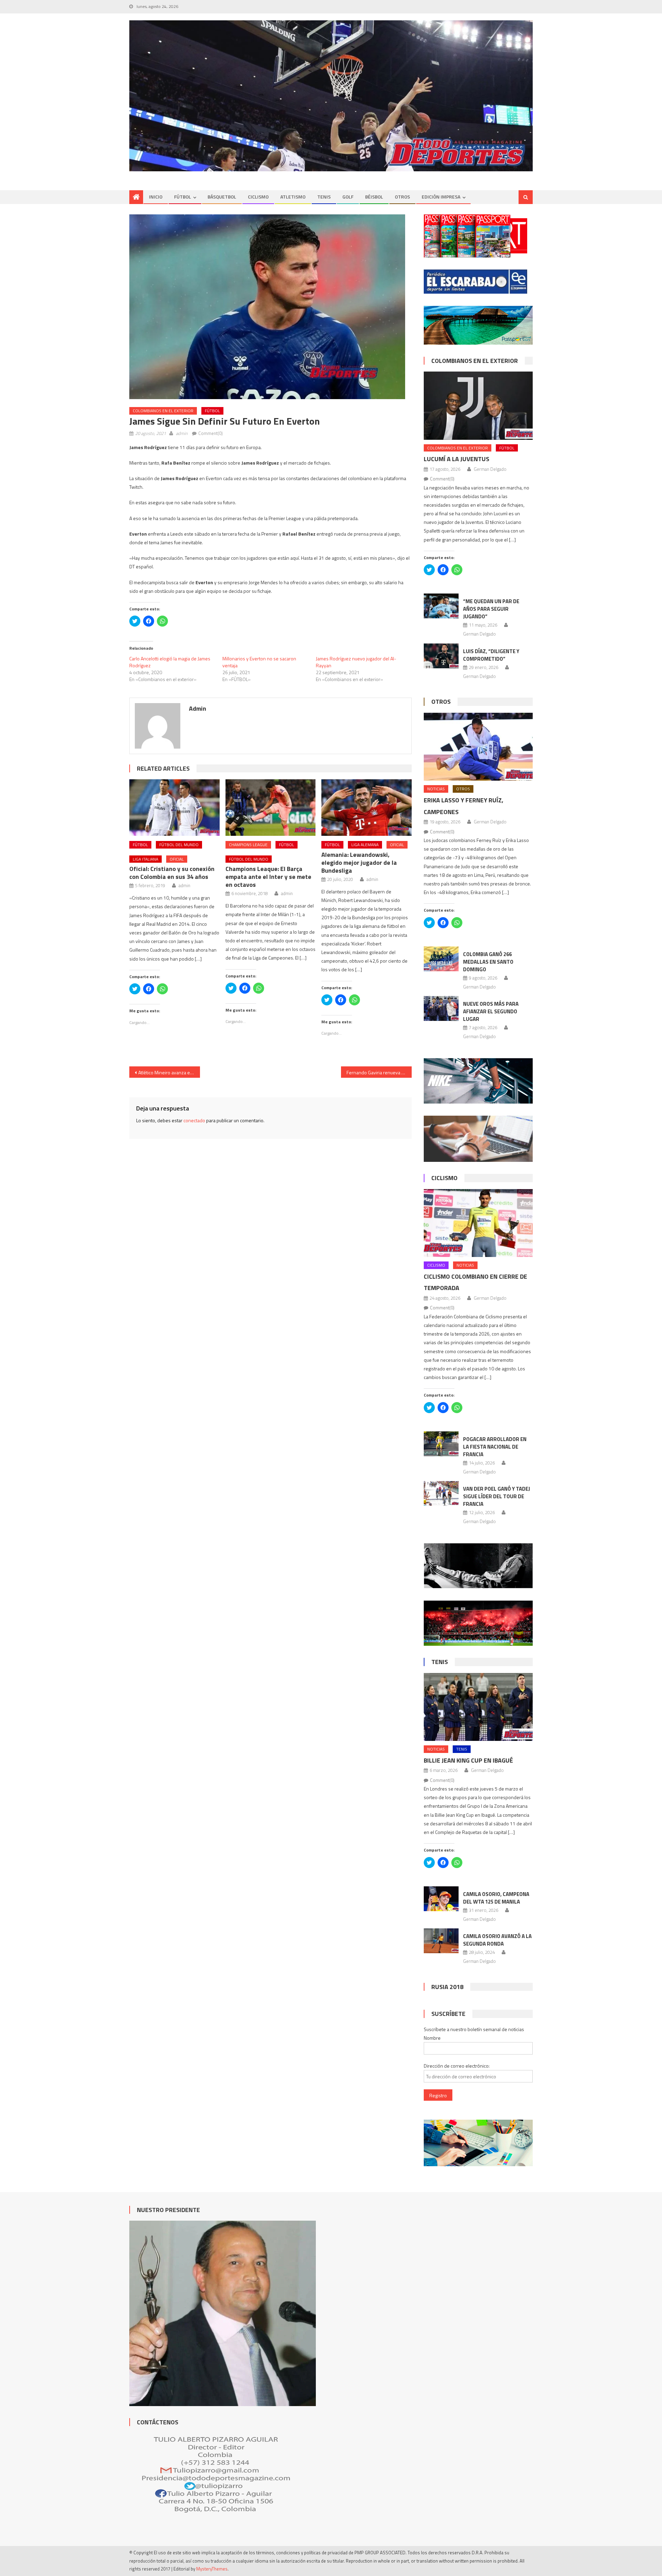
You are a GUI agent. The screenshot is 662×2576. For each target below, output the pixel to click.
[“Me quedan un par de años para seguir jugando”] (441, 606)
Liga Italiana (146, 859)
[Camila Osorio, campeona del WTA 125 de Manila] (441, 1899)
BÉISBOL (374, 197)
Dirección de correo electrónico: (457, 2066)
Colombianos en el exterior (163, 411)
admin (182, 433)
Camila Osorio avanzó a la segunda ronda (497, 1940)
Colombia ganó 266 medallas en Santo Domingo (488, 962)
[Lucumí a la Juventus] (478, 405)
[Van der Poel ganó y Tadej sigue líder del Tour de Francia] (441, 1493)
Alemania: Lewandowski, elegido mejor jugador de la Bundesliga (359, 863)
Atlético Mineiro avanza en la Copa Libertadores (169, 1072)
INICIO (156, 197)
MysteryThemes (212, 2569)
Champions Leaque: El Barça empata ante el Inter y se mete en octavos (268, 877)
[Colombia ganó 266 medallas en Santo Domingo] (441, 959)
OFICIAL (177, 859)
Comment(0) (210, 433)
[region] (331, 96)
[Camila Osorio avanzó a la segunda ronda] (441, 1941)
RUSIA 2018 (447, 1987)
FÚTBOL (183, 197)
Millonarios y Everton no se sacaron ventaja (259, 662)
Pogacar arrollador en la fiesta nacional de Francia (495, 1447)
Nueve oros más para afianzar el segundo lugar (491, 1011)
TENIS (324, 197)
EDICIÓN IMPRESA (441, 197)
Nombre (432, 2038)
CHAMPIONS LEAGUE (248, 845)
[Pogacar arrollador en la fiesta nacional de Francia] (441, 1444)
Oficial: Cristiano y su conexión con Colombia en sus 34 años (172, 873)
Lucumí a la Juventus (457, 459)
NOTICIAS (436, 789)
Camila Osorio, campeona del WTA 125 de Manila (496, 1898)
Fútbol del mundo (179, 845)
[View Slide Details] (331, 96)
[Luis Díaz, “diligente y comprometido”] (441, 656)
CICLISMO (258, 197)
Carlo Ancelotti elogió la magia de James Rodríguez (170, 662)
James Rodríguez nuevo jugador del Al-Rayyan (356, 662)
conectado (194, 1120)
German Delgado (490, 469)
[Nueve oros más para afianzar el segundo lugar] (441, 1008)
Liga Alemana (365, 845)
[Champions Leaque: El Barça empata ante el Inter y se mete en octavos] (271, 808)
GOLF (348, 197)
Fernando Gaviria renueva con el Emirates (379, 1072)
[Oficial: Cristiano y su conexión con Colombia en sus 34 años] (174, 808)
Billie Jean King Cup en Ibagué (468, 1760)
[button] (267, 307)
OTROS (402, 197)
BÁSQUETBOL (222, 197)
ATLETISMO (293, 197)
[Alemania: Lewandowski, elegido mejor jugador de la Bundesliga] (367, 808)
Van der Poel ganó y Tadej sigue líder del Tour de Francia (496, 1496)
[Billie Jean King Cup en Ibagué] (478, 1707)
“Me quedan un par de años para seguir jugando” (491, 609)
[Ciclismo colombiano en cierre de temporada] (478, 1223)
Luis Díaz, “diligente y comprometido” (491, 655)
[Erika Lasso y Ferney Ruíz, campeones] (478, 747)
